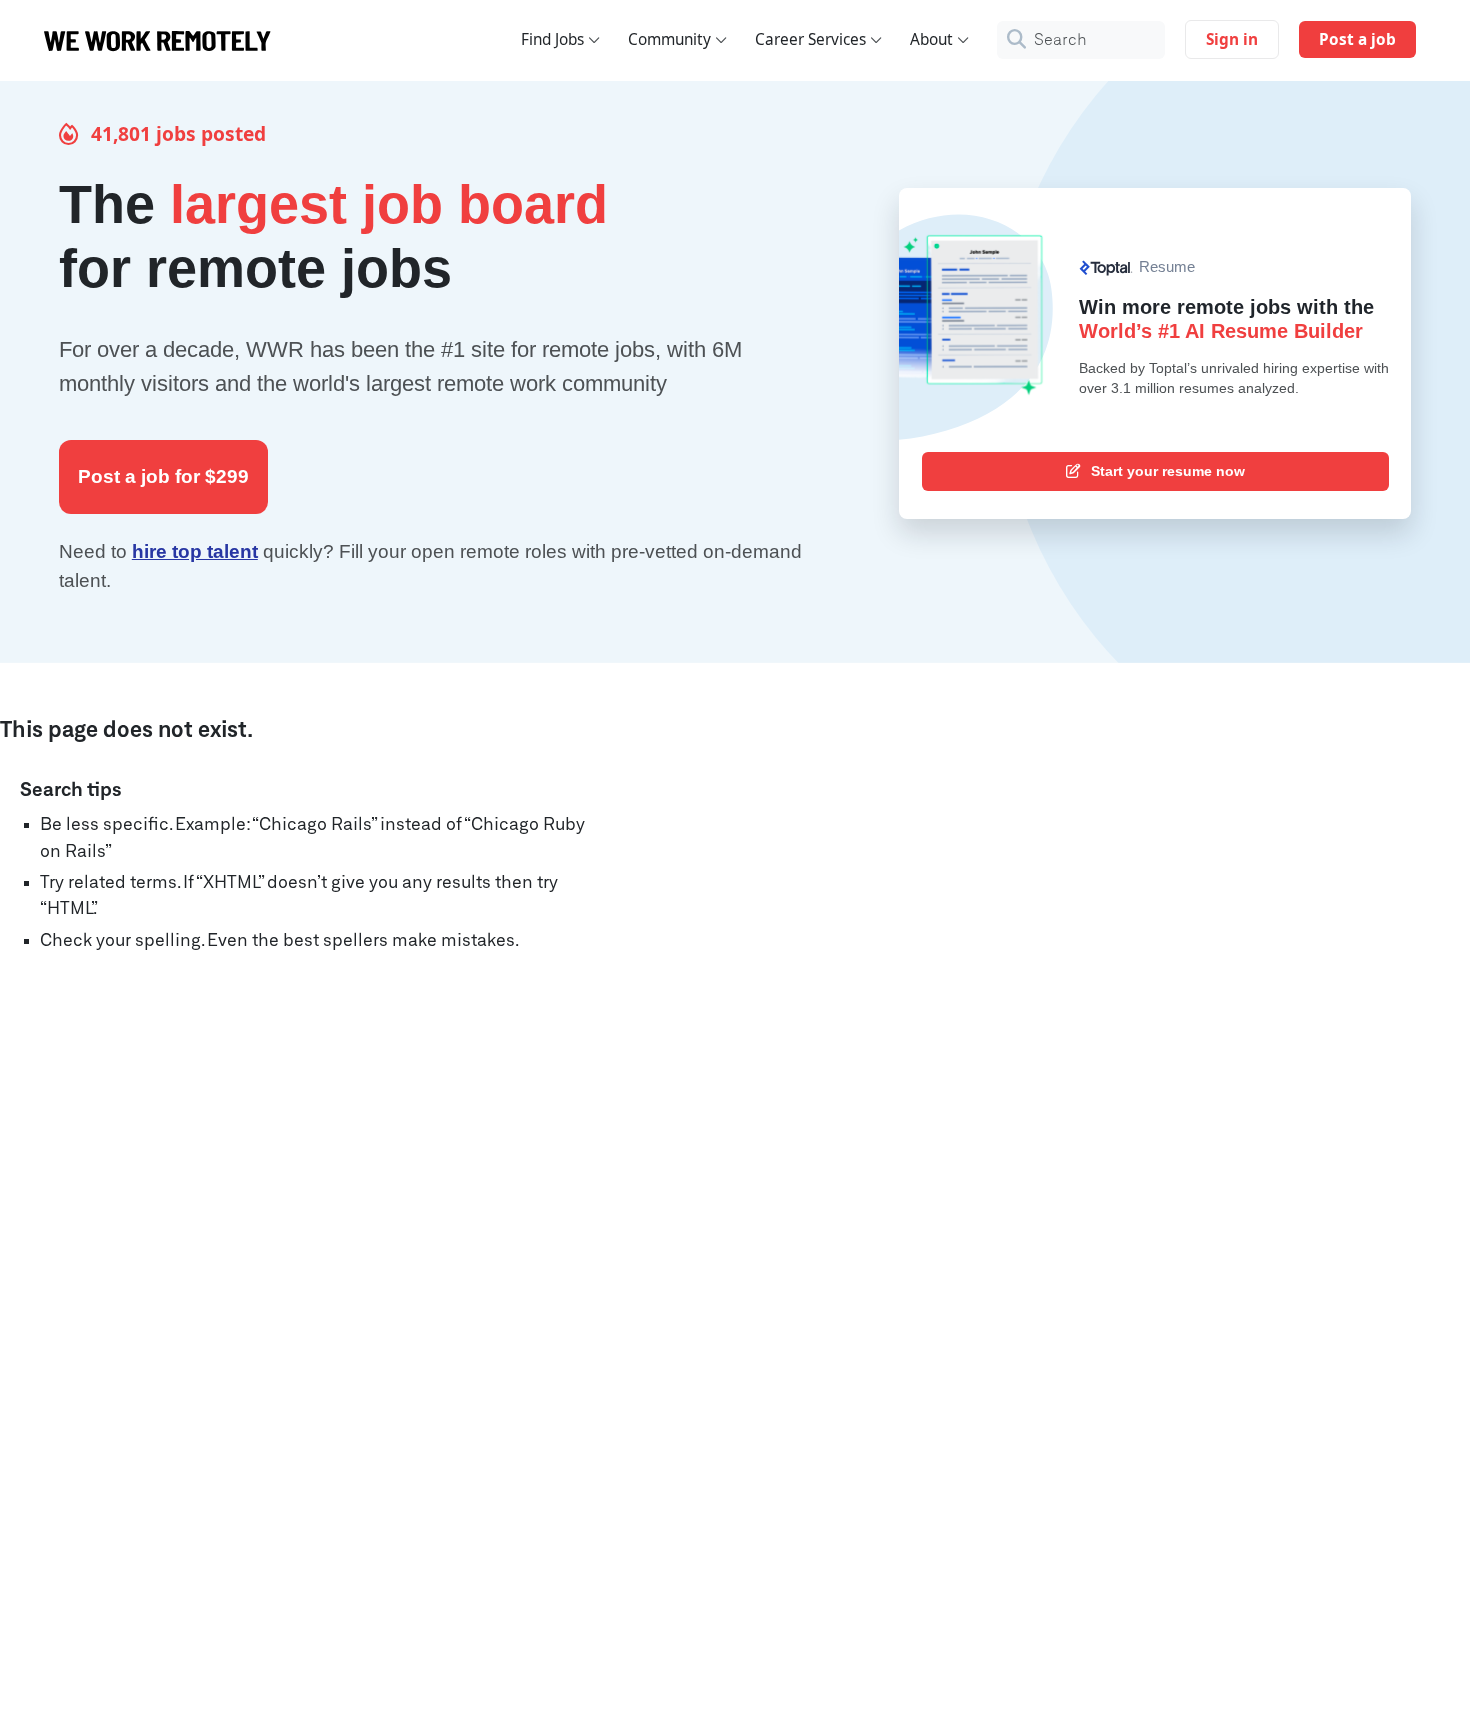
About (931, 39)
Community (669, 39)
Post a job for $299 (163, 476)
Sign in (1232, 39)
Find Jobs (552, 39)
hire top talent (195, 551)
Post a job (1357, 39)
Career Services (810, 39)
